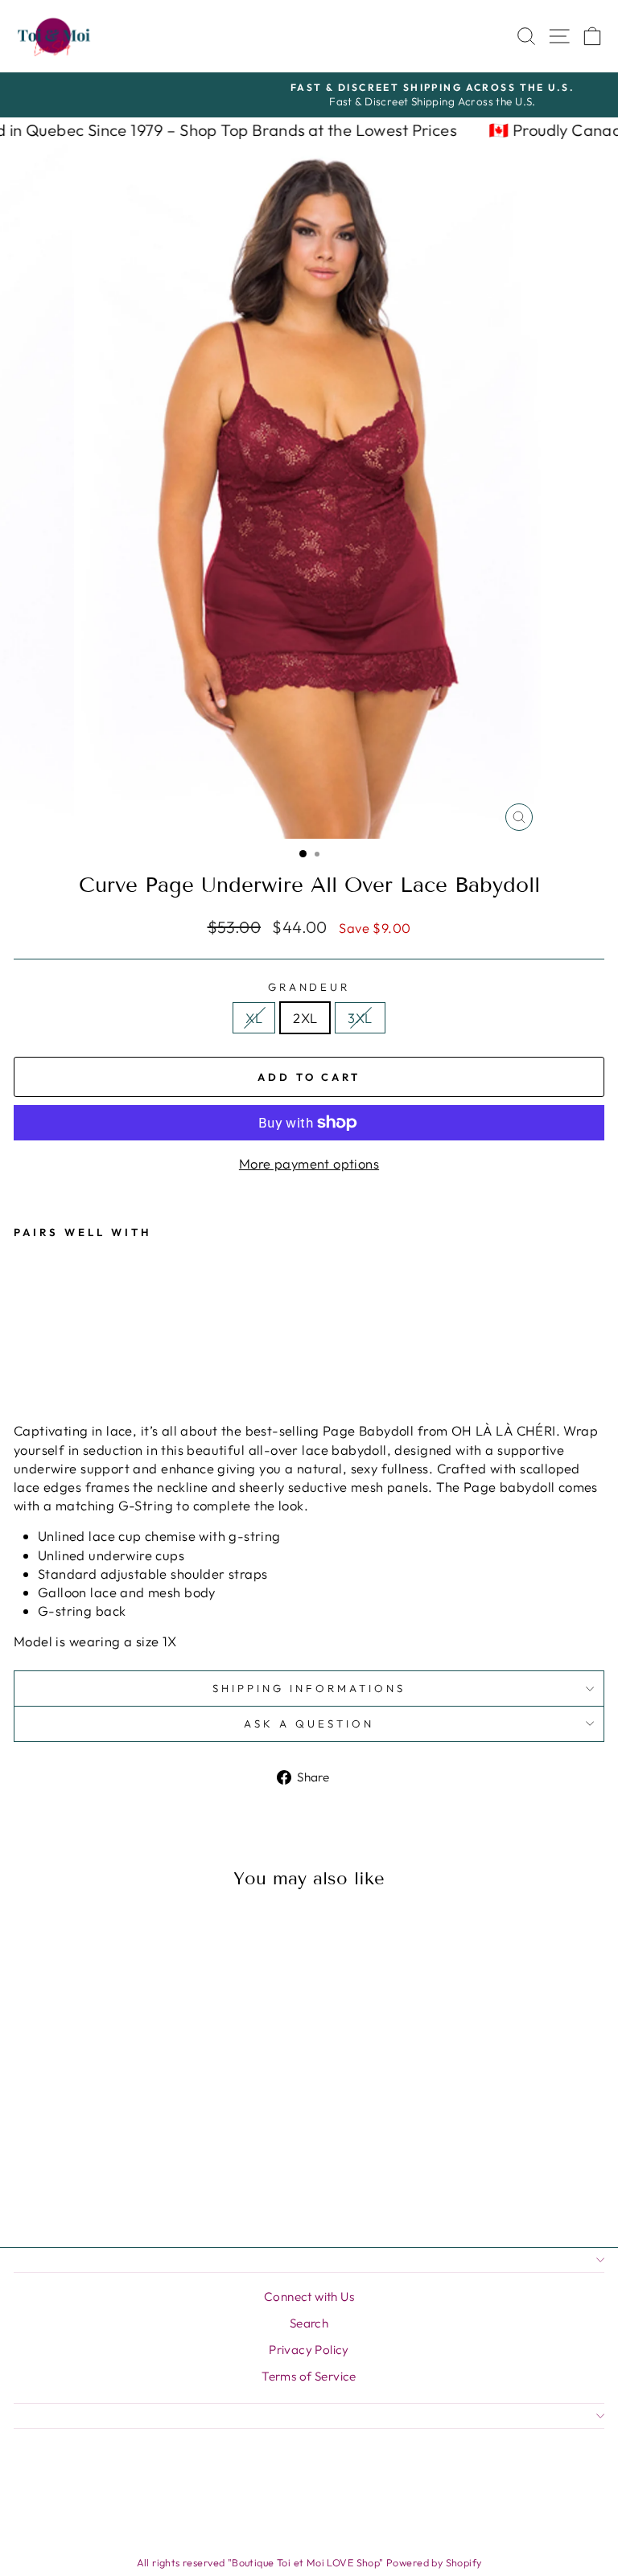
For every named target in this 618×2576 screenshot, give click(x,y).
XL (254, 1018)
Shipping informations (309, 1688)
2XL (305, 1018)
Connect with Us (309, 2297)
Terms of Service (309, 2376)
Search (309, 2323)
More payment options (309, 1163)
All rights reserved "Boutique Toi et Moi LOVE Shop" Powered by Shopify (309, 2562)
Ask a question (309, 1723)
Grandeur (309, 987)
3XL (360, 1018)
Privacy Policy (309, 2350)
